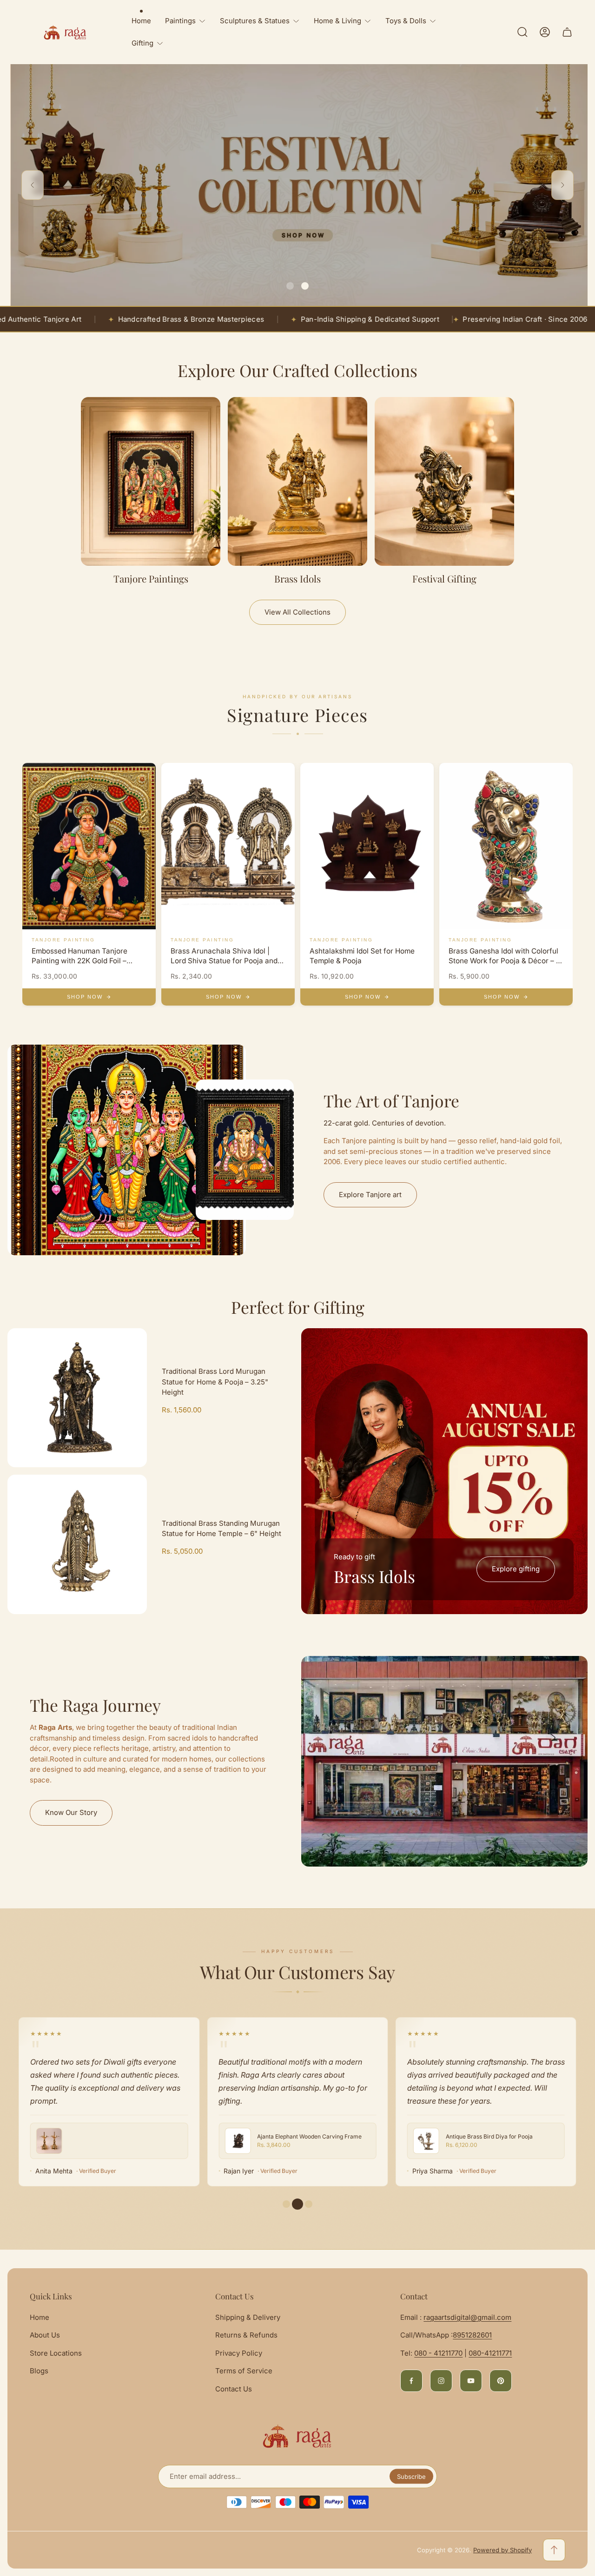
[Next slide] (562, 185)
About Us (45, 2335)
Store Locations (56, 2353)
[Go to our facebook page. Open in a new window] (411, 2381)
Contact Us (234, 2389)
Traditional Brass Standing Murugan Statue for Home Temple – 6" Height (221, 1529)
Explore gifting (516, 1569)
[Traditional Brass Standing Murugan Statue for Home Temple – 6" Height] (77, 1544)
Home (40, 2317)
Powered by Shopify (502, 2550)
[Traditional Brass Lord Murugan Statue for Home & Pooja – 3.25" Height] (77, 1398)
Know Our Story (71, 1812)
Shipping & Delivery (248, 2317)
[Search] (522, 32)
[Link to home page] (297, 2436)
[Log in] (545, 32)
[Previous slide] (33, 185)
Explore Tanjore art (370, 1195)
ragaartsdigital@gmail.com (467, 2317)
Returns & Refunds (246, 2335)
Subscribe (411, 2477)
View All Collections (297, 612)
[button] (290, 286)
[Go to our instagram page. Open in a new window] (441, 2381)
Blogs (39, 2371)
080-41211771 (490, 2353)
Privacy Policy (239, 2353)
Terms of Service (244, 2371)
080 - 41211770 (438, 2353)
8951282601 (472, 2335)
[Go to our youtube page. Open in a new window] (471, 2381)
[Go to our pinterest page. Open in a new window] (501, 2381)
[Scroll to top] (554, 2550)
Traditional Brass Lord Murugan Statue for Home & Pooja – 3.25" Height (215, 1382)
